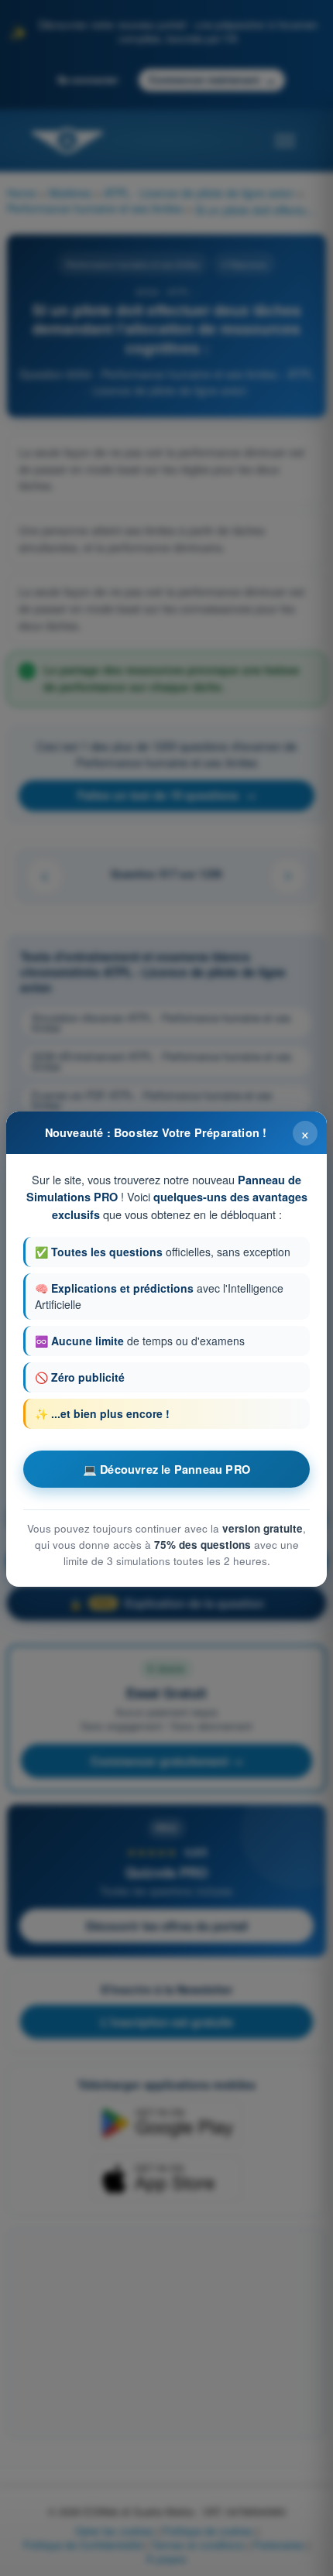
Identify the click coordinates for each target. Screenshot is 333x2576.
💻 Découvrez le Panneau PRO (166, 1469)
